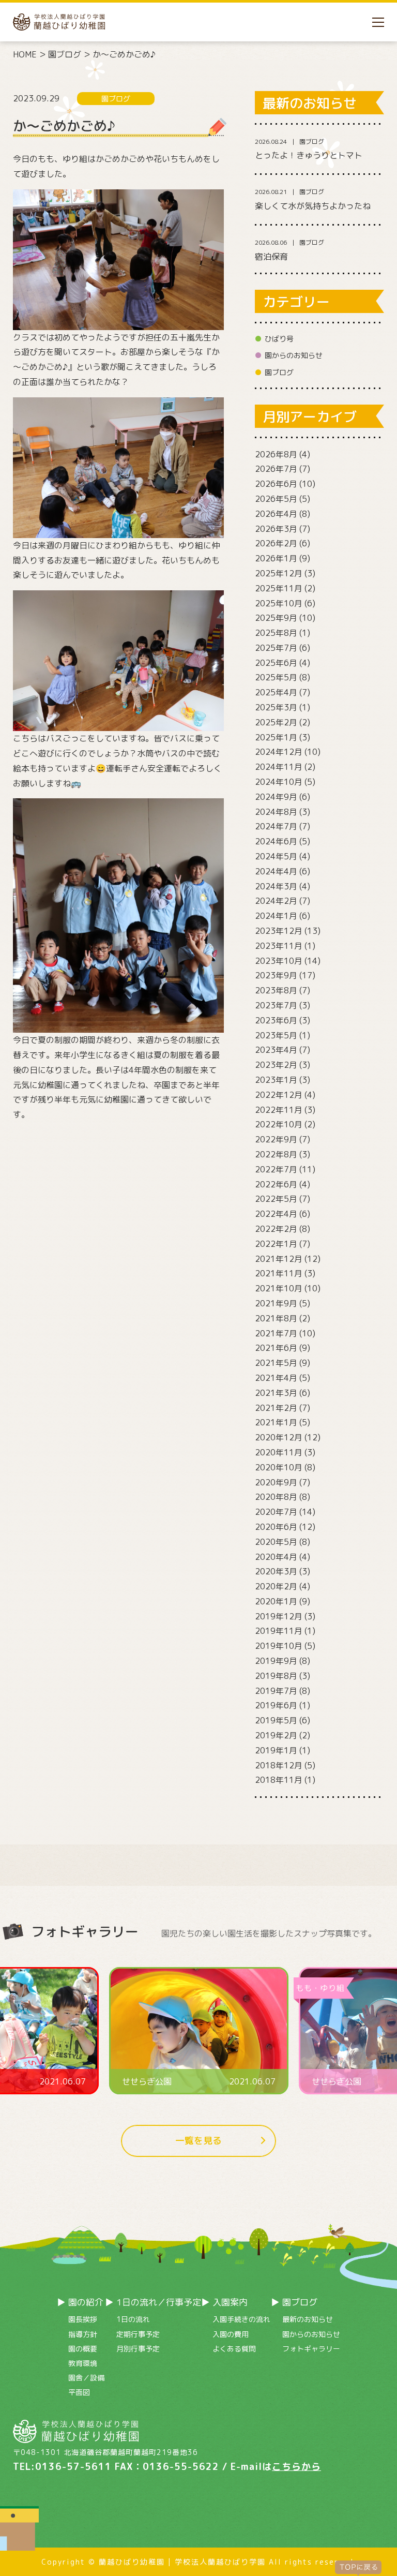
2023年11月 (279, 946)
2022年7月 (276, 1169)
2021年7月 (276, 1333)
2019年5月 (276, 1720)
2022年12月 (279, 1095)
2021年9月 (276, 1303)
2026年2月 (276, 543)
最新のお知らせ (308, 2319)
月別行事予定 (138, 2349)
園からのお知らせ (294, 355)
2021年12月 (279, 1259)
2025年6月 (276, 663)
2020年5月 (276, 1542)
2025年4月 (276, 692)
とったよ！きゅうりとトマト (309, 155)
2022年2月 (276, 1229)
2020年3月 (276, 1571)
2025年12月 (279, 573)
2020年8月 (276, 1497)
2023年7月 (276, 1005)
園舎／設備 (86, 2378)
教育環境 (83, 2363)
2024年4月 (276, 871)
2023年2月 (276, 1065)
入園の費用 (231, 2334)
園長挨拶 (83, 2319)
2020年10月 (279, 1467)
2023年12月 (279, 931)
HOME (25, 54)
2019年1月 (276, 1750)
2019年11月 (279, 1631)
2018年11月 (279, 1780)
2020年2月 (276, 1586)
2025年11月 (279, 588)
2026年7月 (276, 469)
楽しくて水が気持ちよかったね (313, 206)
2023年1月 (276, 1080)
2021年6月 (276, 1348)
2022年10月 (279, 1124)
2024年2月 (276, 901)
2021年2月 (276, 1408)
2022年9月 (276, 1139)
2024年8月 (276, 812)
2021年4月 (276, 1378)
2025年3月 (276, 707)
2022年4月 (276, 1214)
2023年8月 (276, 990)
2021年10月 (279, 1288)
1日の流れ (133, 2319)
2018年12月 (279, 1765)
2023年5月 (276, 1035)
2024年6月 (276, 841)
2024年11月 (279, 767)
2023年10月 (279, 961)
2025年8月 (276, 633)
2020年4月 (276, 1557)
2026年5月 (276, 499)
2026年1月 (276, 558)
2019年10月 (279, 1646)
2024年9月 (276, 797)
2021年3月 (276, 1393)
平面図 (79, 2392)
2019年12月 (279, 1616)
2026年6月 (276, 484)
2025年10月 (279, 603)
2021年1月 (276, 1422)
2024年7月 (276, 826)
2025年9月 (276, 618)
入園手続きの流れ (241, 2319)
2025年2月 (276, 722)
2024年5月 (276, 856)
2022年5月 (276, 1199)
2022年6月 (276, 1184)
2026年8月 (276, 454)
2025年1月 (276, 737)
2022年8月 (276, 1154)
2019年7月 (276, 1691)
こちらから (296, 2467)
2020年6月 (276, 1527)
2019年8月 (276, 1676)
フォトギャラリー (311, 2349)
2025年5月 (276, 677)
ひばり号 (279, 339)
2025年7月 (276, 648)
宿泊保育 (271, 257)
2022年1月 (276, 1244)
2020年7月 (276, 1512)
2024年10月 (279, 782)
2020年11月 (279, 1452)
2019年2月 (276, 1735)
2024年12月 (279, 752)
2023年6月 (276, 1020)
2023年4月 (276, 1050)
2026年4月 (276, 514)
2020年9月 (276, 1482)
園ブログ (65, 54)
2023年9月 (276, 975)
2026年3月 (276, 529)
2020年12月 (279, 1437)
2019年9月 (276, 1661)
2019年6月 (276, 1705)
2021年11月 (279, 1273)
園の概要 (83, 2349)
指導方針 (83, 2334)
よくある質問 (234, 2349)
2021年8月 (276, 1318)
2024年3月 (276, 886)
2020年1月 (276, 1601)
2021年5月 (276, 1363)
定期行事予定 (138, 2334)
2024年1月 (276, 916)
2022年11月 (279, 1110)
